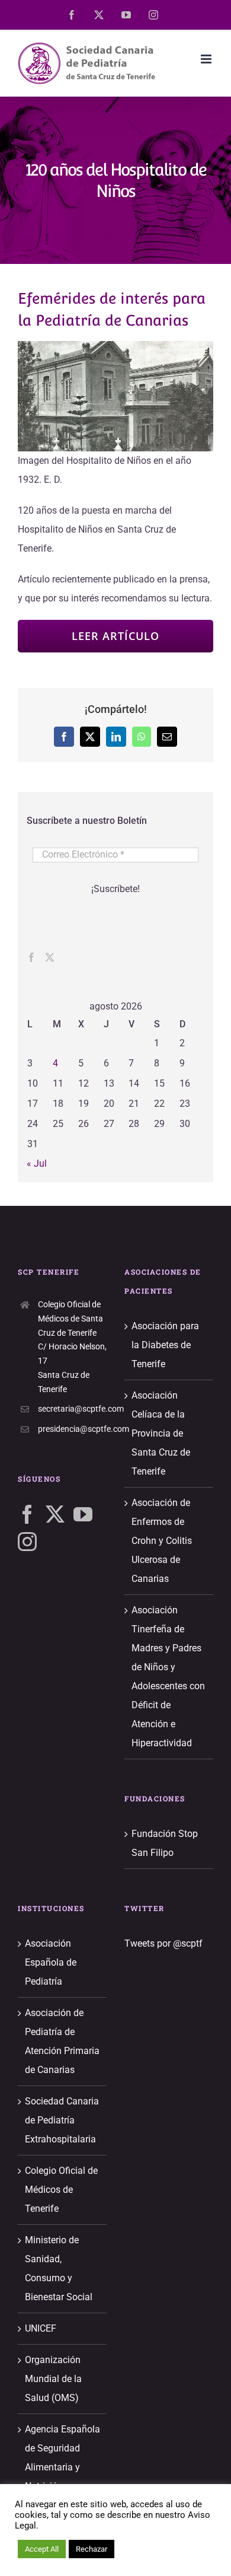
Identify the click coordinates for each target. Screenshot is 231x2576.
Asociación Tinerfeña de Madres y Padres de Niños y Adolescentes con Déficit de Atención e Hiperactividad (168, 1677)
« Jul (37, 1163)
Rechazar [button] (92, 2549)
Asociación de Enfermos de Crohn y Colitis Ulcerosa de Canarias (162, 1541)
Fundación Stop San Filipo (165, 1843)
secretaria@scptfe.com (72, 1409)
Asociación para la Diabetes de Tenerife (165, 1345)
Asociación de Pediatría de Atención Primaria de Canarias (62, 2041)
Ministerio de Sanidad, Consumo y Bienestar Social (59, 2268)
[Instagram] (27, 1542)
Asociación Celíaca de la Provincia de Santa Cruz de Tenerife (161, 1433)
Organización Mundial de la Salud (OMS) (53, 2379)
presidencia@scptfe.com (72, 1429)
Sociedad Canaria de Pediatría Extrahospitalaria (62, 2120)
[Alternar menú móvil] (207, 59)
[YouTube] (83, 1514)
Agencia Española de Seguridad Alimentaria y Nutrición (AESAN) (62, 2467)
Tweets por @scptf (163, 1943)
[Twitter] (50, 957)
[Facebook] (31, 957)
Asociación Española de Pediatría (51, 1962)
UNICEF (41, 2328)
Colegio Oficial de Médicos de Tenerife (61, 2190)
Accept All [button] (42, 2549)
